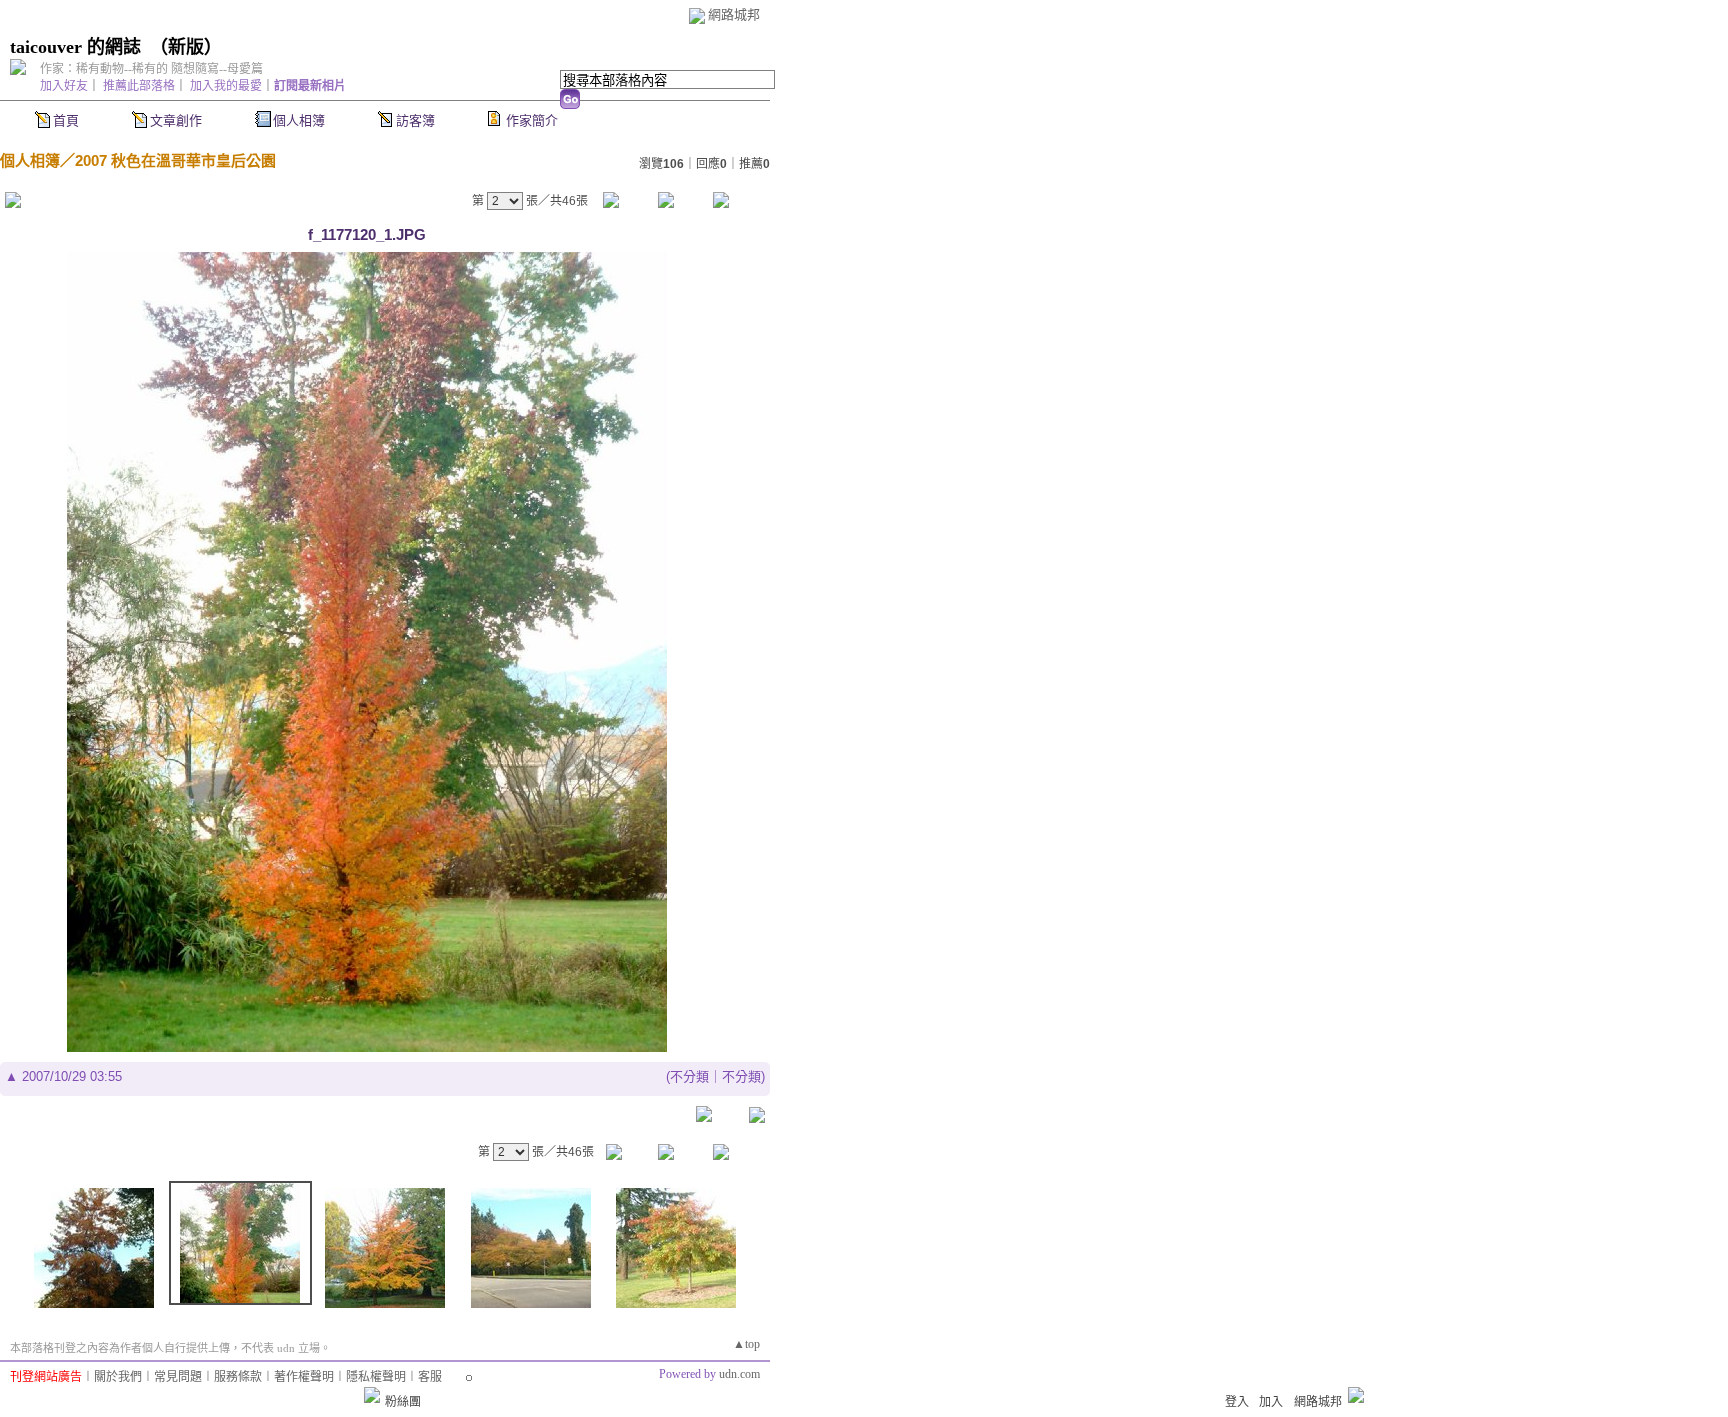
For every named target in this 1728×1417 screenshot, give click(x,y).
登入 (1237, 1402)
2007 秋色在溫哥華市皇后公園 (175, 160)
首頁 (66, 120)
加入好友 (64, 86)
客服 (430, 1377)
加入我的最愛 (226, 86)
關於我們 (118, 1377)
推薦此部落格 (139, 86)
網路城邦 (734, 14)
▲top (746, 1344)
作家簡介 (532, 120)
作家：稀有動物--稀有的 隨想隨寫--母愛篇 (151, 69)
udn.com (739, 1374)
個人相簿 (299, 120)
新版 (186, 47)
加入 (1271, 1402)
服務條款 (238, 1377)
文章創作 (176, 120)
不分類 (689, 1076)
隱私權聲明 (376, 1377)
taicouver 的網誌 (75, 47)
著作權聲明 (304, 1377)
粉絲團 (403, 1402)
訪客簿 (415, 120)
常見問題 (178, 1377)
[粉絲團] (372, 1395)
